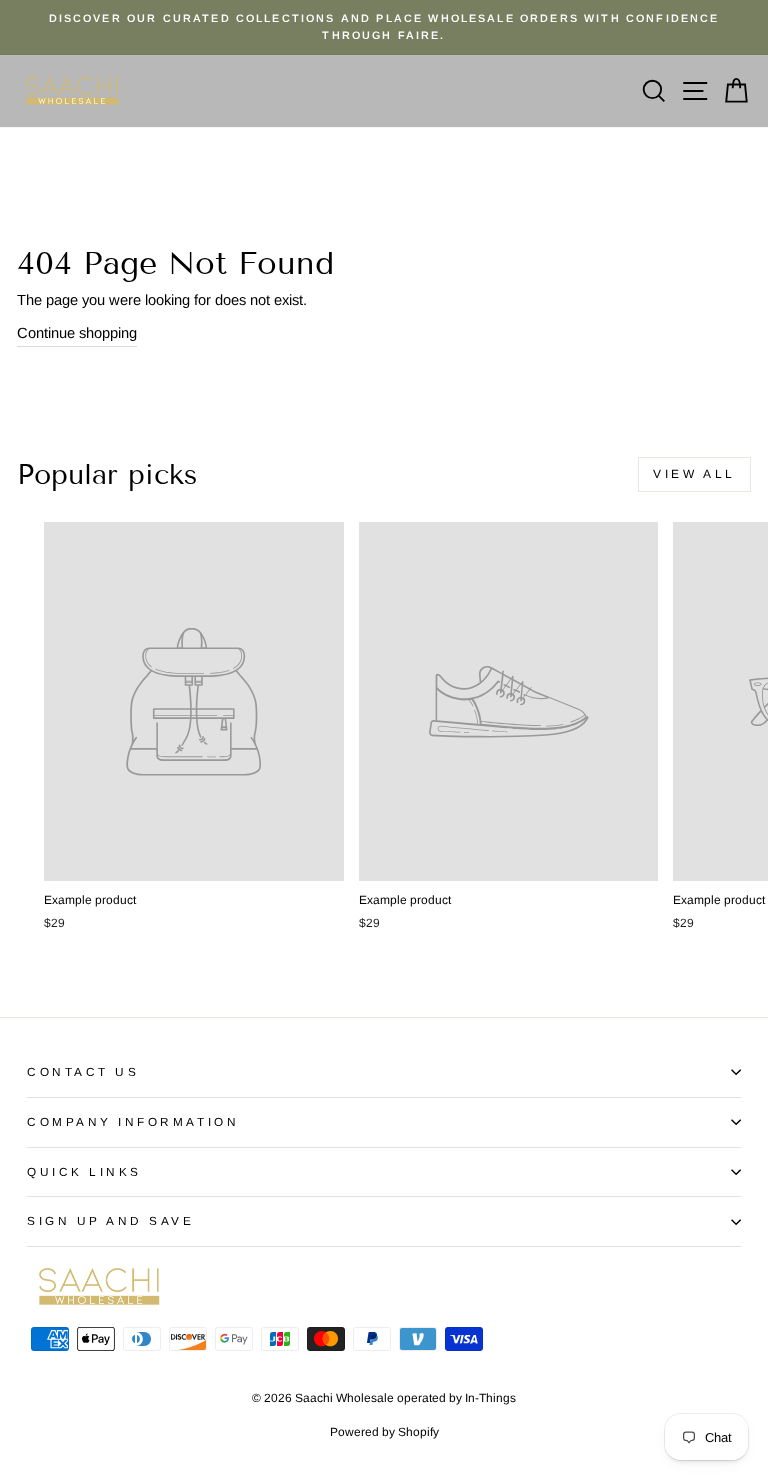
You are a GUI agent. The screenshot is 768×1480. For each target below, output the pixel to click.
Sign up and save (111, 1220)
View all (694, 474)
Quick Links (84, 1171)
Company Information (133, 1121)
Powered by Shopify (384, 1432)
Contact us (83, 1071)
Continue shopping (77, 333)
